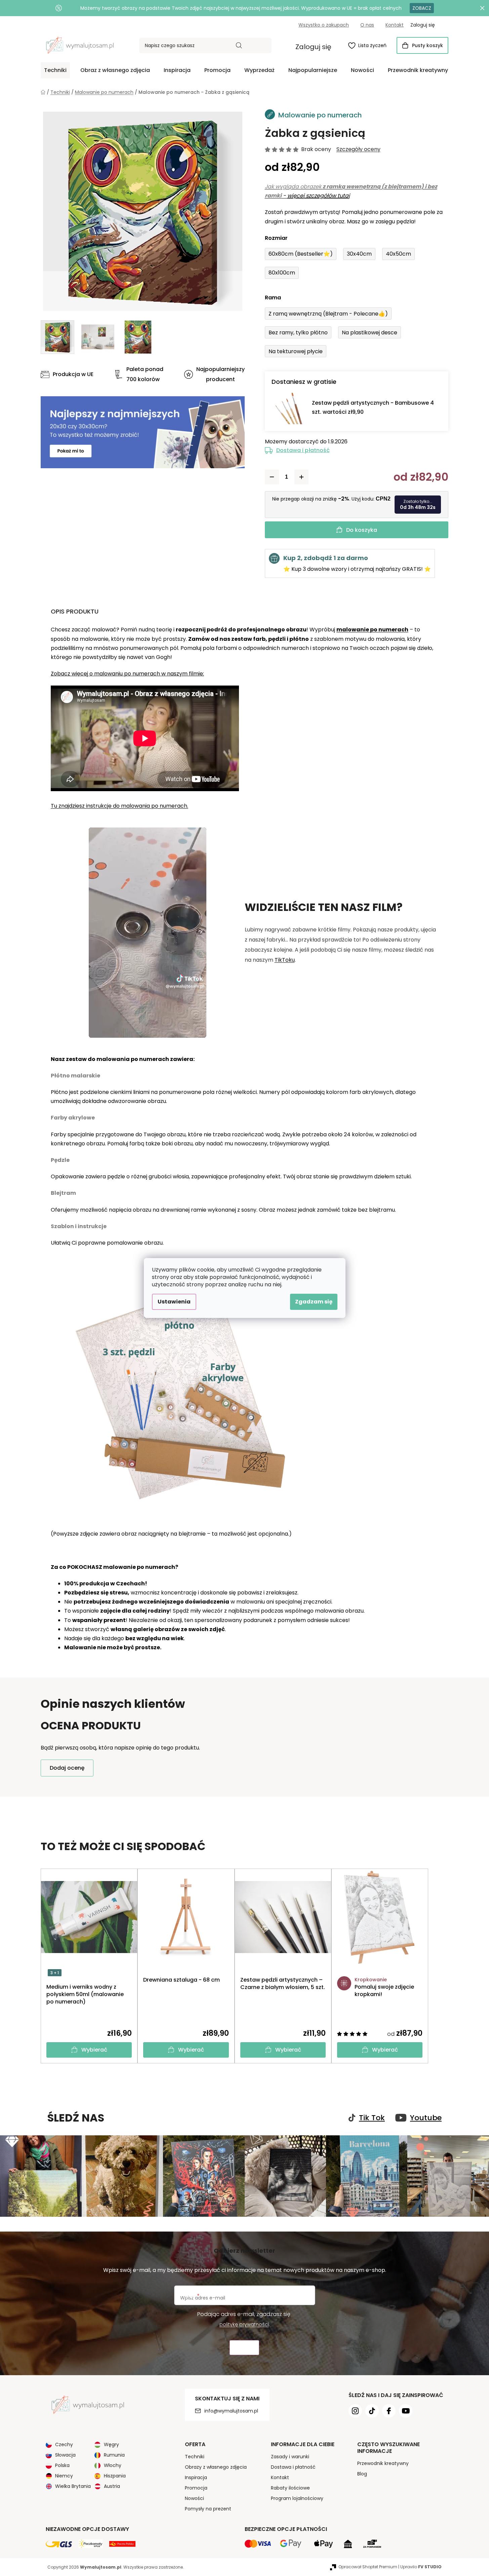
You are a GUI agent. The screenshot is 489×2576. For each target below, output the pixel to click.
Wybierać (94, 2050)
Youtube (426, 2118)
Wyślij (244, 2348)
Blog (362, 2474)
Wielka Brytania (73, 2486)
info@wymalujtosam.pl (231, 2411)
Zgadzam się (314, 1302)
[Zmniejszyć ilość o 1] (272, 477)
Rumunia (114, 2455)
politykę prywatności (244, 2324)
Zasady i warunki (290, 2457)
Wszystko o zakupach (324, 25)
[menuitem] (55, 70)
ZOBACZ (422, 8)
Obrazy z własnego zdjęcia (216, 2467)
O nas (367, 25)
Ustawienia (174, 1302)
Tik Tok (372, 2118)
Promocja (196, 2488)
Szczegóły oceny (358, 149)
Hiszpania (115, 2476)
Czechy (64, 2444)
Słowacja (65, 2455)
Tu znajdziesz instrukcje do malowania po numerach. (119, 806)
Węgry (111, 2444)
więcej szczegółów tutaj (319, 196)
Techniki (195, 2457)
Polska (62, 2465)
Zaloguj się (313, 47)
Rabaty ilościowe (290, 2488)
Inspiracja (196, 2477)
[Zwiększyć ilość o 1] (301, 477)
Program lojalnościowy (297, 2498)
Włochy (113, 2465)
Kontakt (395, 25)
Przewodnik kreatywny (383, 2463)
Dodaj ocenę (67, 1768)
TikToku (285, 960)
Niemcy (64, 2476)
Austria (112, 2486)
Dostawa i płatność (303, 450)
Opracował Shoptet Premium (368, 2567)
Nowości (194, 2498)
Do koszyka (362, 530)
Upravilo (421, 2567)
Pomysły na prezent (208, 2509)
